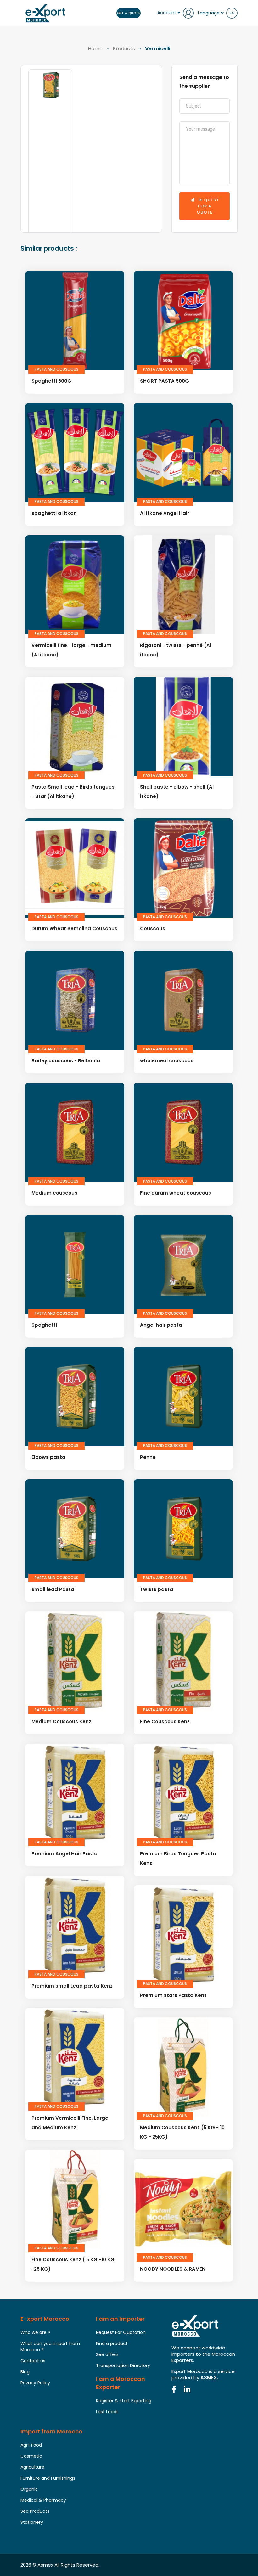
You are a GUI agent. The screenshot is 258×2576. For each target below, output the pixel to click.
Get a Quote (129, 13)
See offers (107, 2354)
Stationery (32, 2522)
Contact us (33, 2361)
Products (124, 49)
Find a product (112, 2343)
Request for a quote (208, 206)
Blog (25, 2372)
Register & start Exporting (124, 2401)
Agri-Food (31, 2445)
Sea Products (35, 2511)
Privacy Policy (35, 2383)
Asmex (45, 2565)
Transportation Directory (123, 2365)
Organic (29, 2489)
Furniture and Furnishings (48, 2478)
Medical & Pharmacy (43, 2500)
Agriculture (32, 2467)
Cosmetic (31, 2456)
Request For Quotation (121, 2332)
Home (95, 49)
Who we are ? (35, 2332)
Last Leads (107, 2412)
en (232, 13)
